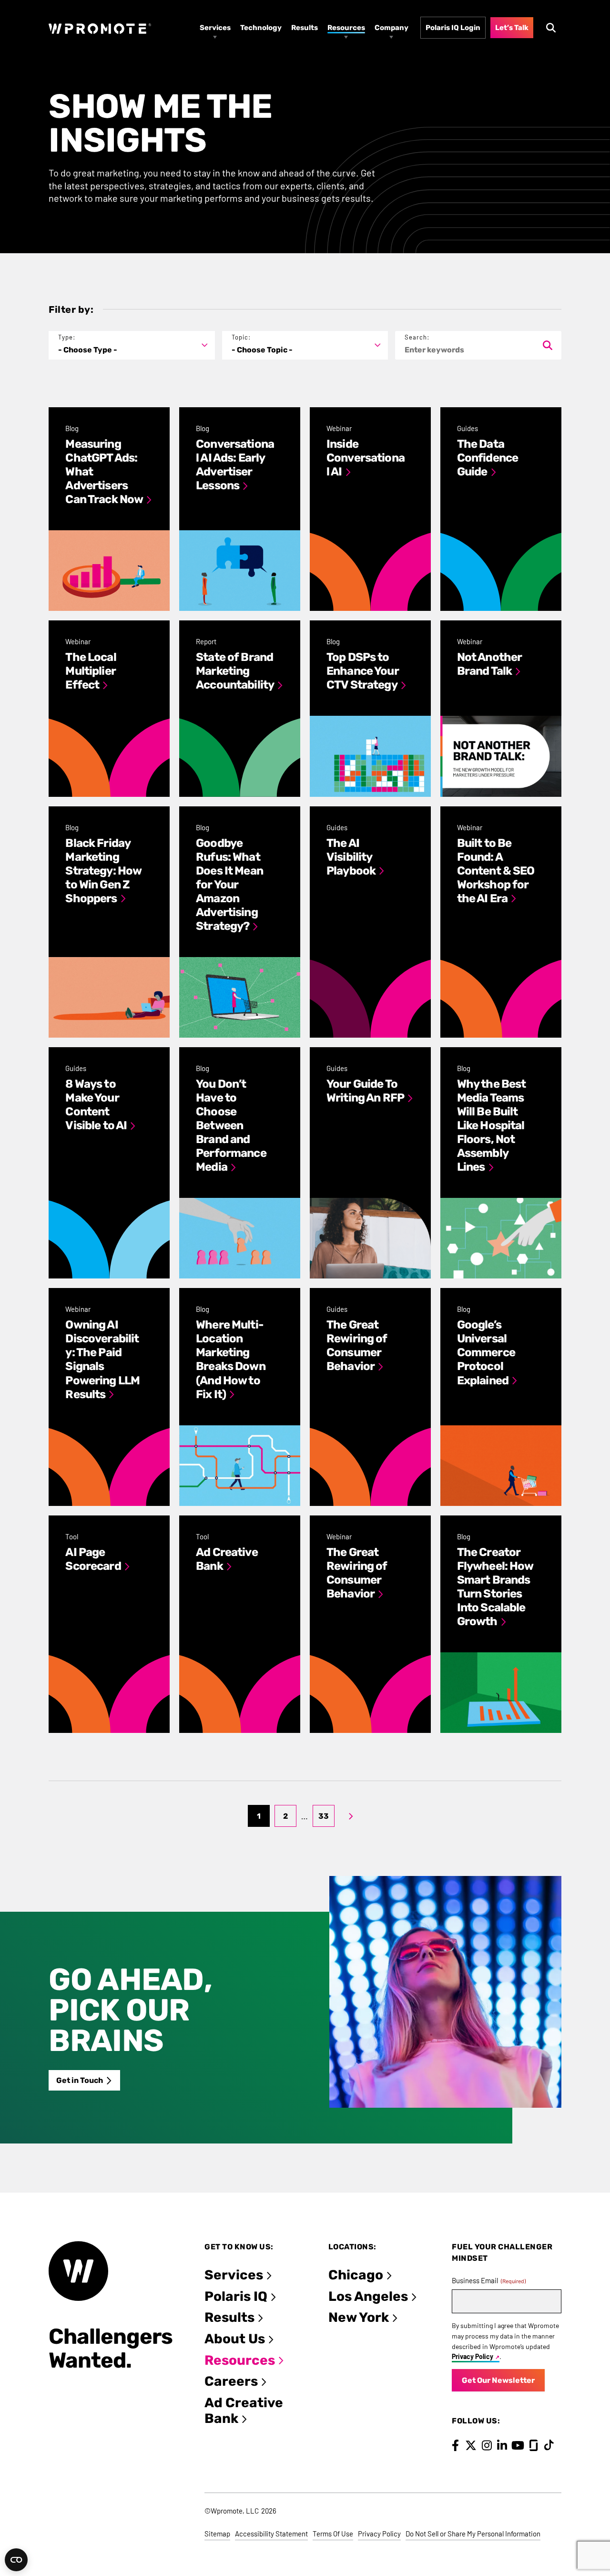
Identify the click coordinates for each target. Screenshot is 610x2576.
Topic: (241, 337)
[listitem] (109, 509)
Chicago (356, 2275)
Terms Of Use (333, 2534)
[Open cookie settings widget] (16, 2560)
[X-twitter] (471, 2445)
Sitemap (217, 2534)
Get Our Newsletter (498, 2380)
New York (359, 2317)
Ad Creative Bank (244, 2411)
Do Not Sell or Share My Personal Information (473, 2534)
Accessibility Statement (271, 2534)
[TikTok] (549, 2445)
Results (229, 2317)
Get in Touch (80, 2080)
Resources (240, 2360)
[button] (132, 345)
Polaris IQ (236, 2296)
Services (234, 2275)
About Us (235, 2339)
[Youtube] (518, 2445)
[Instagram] (487, 2445)
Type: (67, 337)
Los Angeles (368, 2296)
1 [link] (259, 1816)
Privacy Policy (473, 2356)
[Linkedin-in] (502, 2445)
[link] (351, 1816)
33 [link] (324, 1816)
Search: (417, 337)
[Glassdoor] (534, 2445)
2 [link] (285, 1816)
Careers (231, 2381)
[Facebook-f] (455, 2445)
